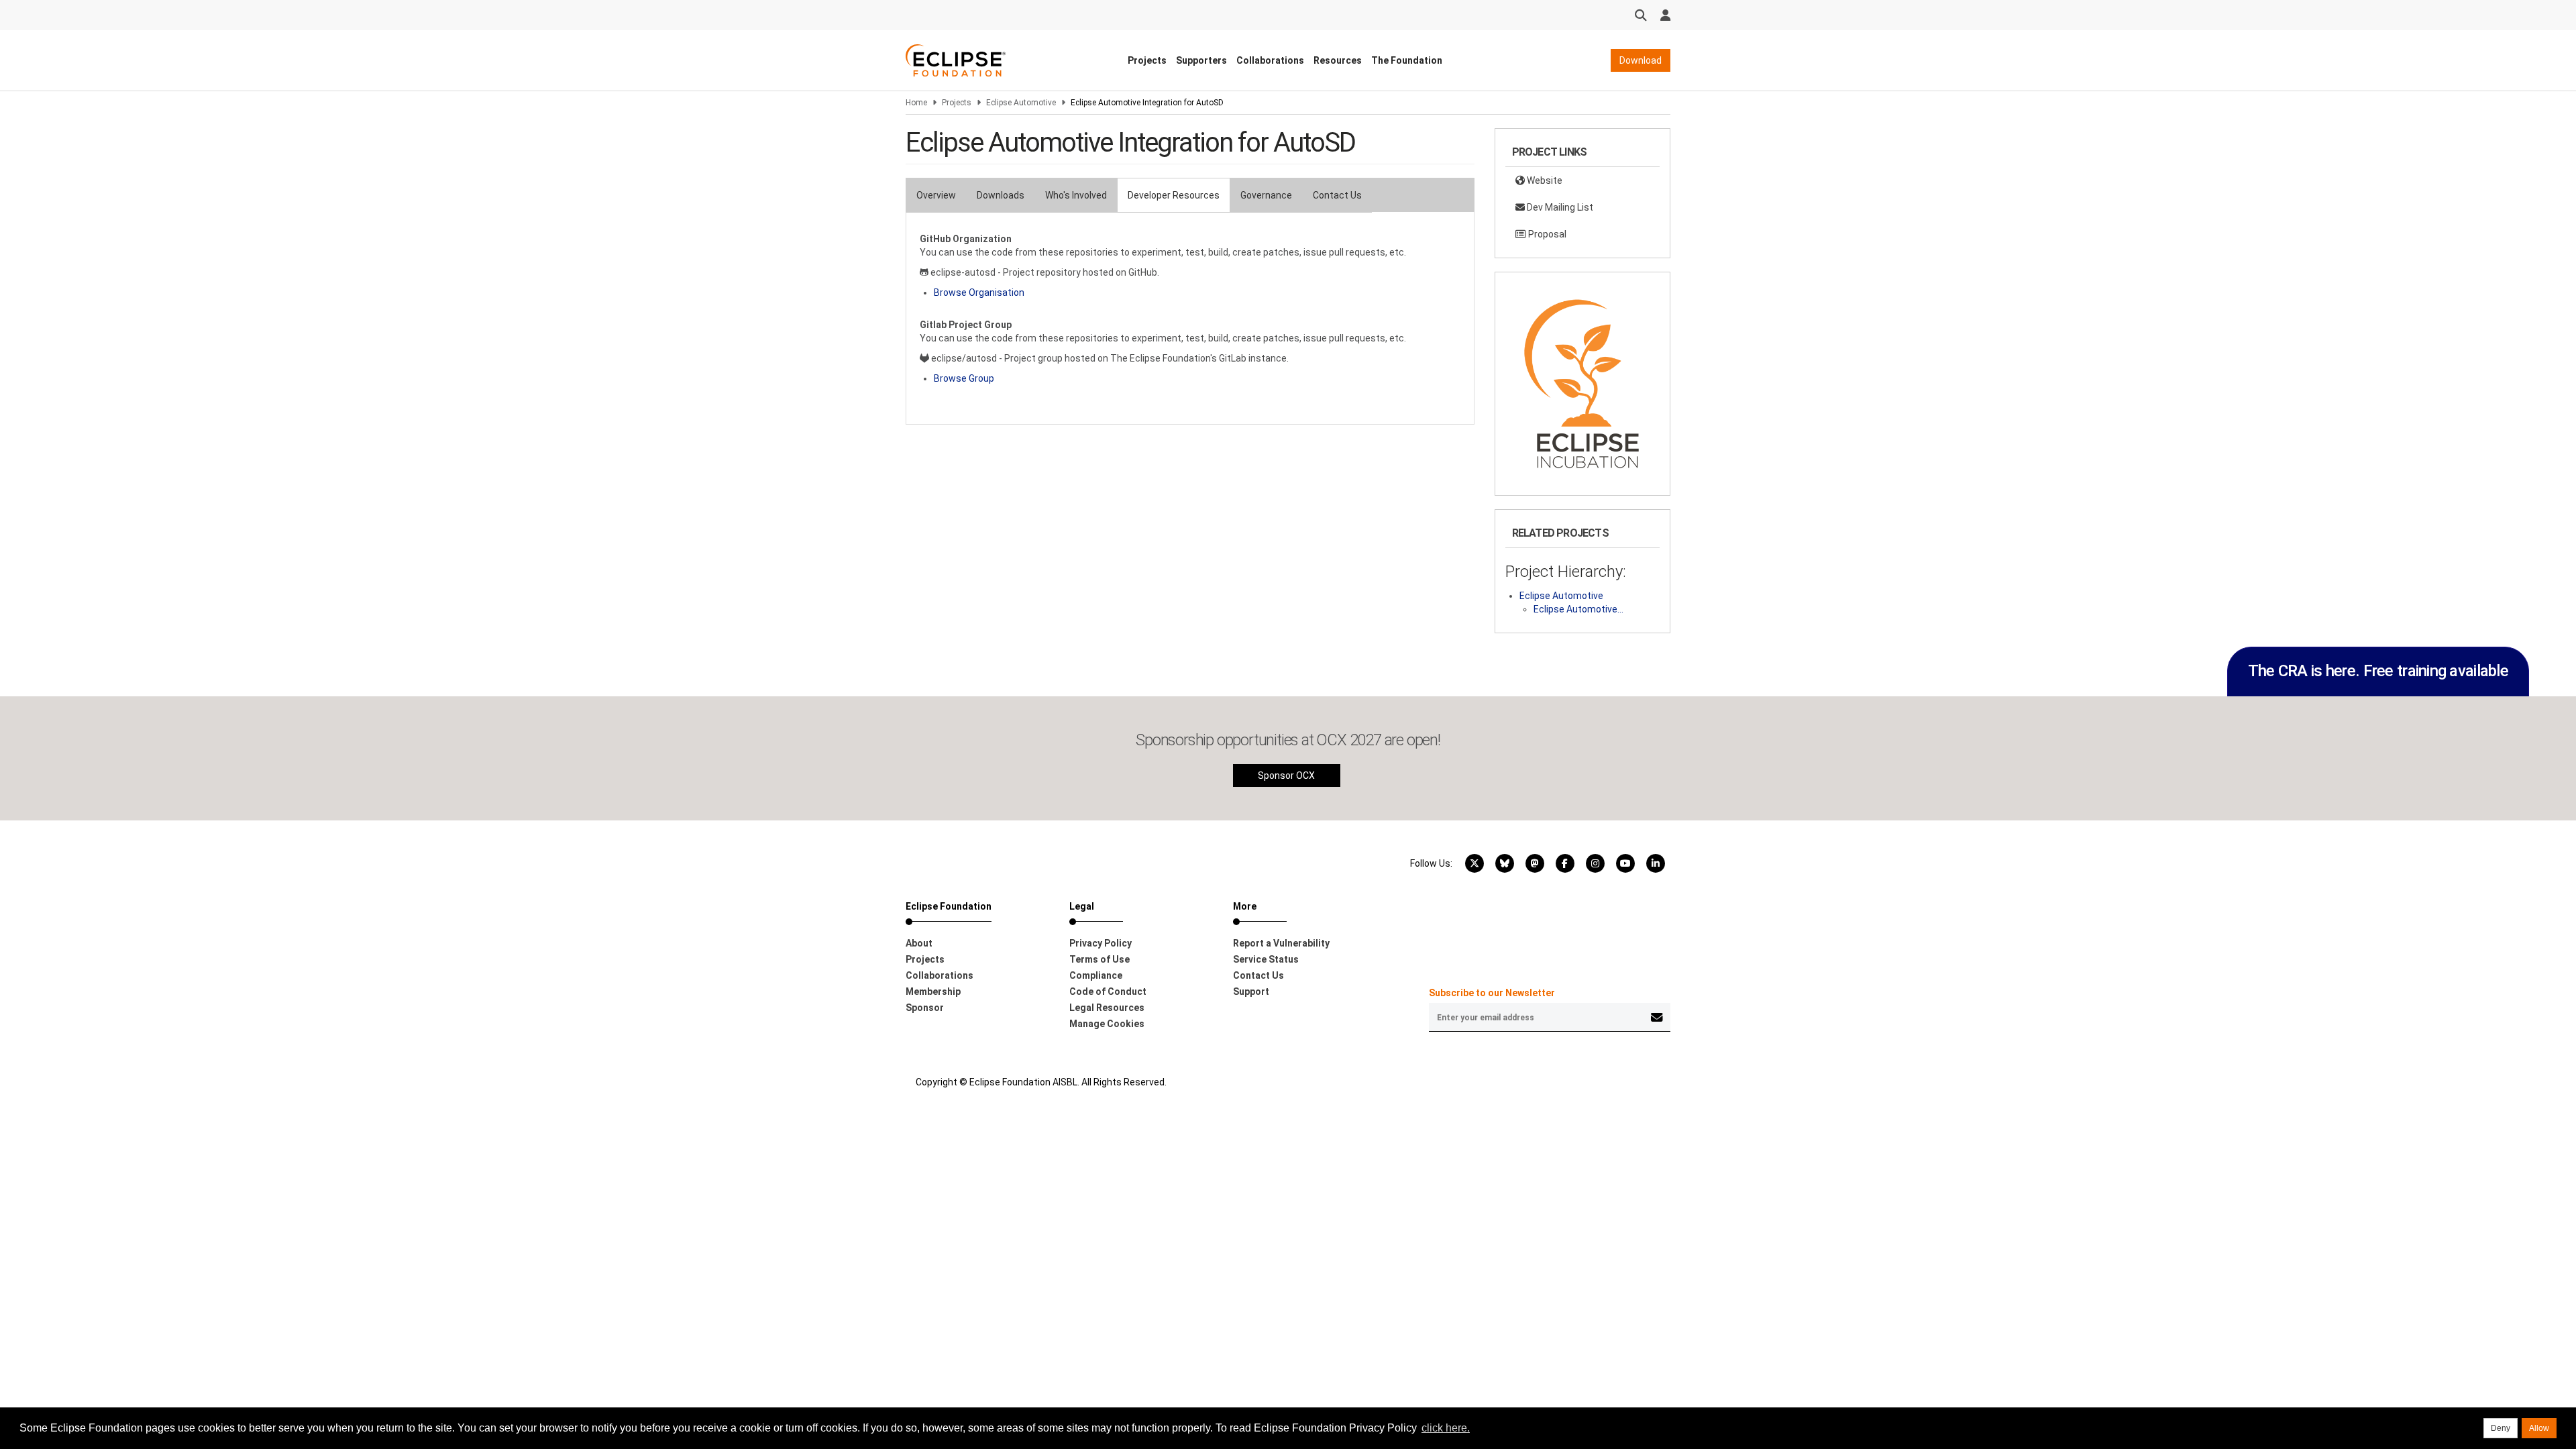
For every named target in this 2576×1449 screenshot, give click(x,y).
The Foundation (1407, 60)
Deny (2501, 1428)
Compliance (1096, 975)
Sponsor (925, 1008)
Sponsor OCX (1286, 775)
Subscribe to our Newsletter (1492, 993)
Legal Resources (1107, 1008)
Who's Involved (1076, 195)
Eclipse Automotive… (1578, 609)
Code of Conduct (1108, 991)
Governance (1266, 195)
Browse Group (964, 378)
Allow (2539, 1428)
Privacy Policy (1101, 943)
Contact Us (1337, 195)
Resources (1338, 60)
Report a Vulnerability (1281, 943)
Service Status (1266, 959)
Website (1544, 180)
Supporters (1201, 60)
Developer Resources (1174, 195)
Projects (1147, 60)
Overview (936, 195)
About (919, 943)
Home (916, 103)
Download (1641, 60)
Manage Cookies (1107, 1024)
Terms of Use (1099, 959)
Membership (933, 991)
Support (1251, 991)
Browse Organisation (979, 292)
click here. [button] (1446, 1428)
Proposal (1546, 234)
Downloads (1001, 195)
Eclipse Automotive (1021, 103)
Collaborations (1270, 60)
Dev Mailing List (1559, 207)
